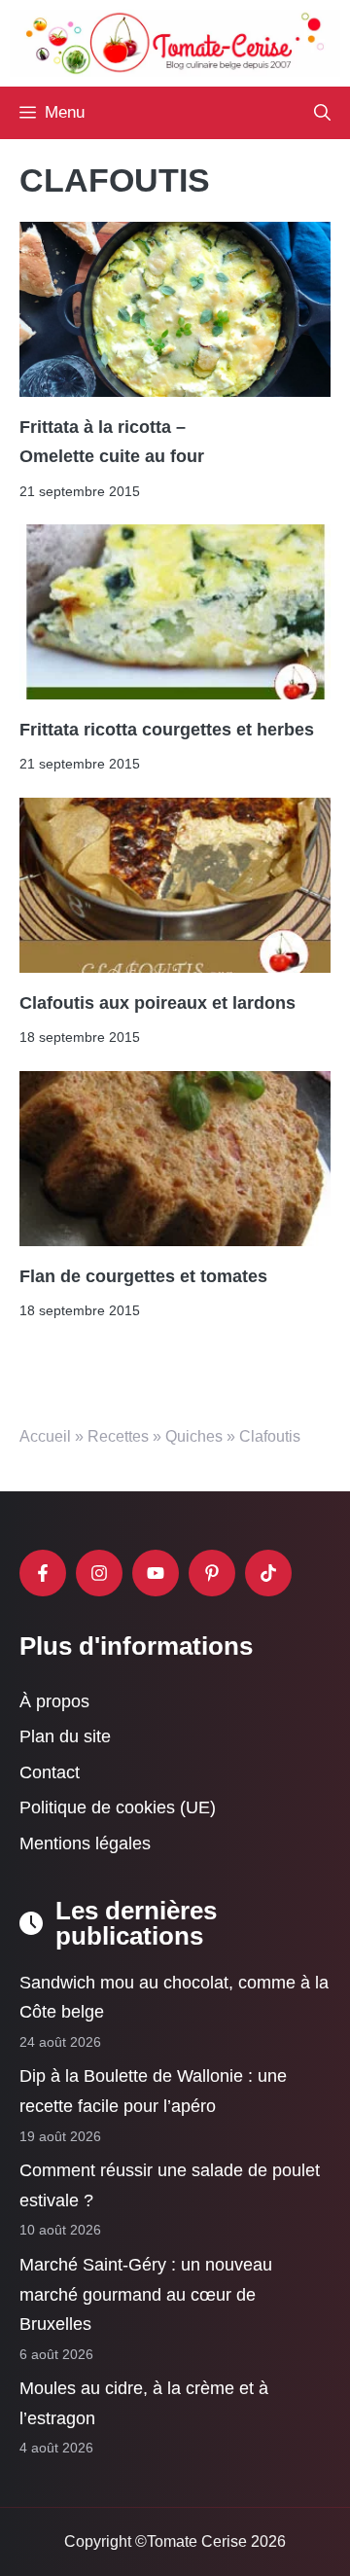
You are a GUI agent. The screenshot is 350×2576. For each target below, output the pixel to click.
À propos (54, 1700)
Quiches (194, 1436)
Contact (50, 1771)
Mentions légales (85, 1843)
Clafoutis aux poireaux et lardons (157, 1003)
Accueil (45, 1436)
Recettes (118, 1436)
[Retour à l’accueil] (175, 42)
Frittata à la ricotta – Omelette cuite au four (112, 442)
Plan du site (65, 1736)
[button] (322, 113)
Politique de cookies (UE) (118, 1807)
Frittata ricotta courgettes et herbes (167, 730)
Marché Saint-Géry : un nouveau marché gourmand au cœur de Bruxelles (146, 2294)
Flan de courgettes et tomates (143, 1276)
